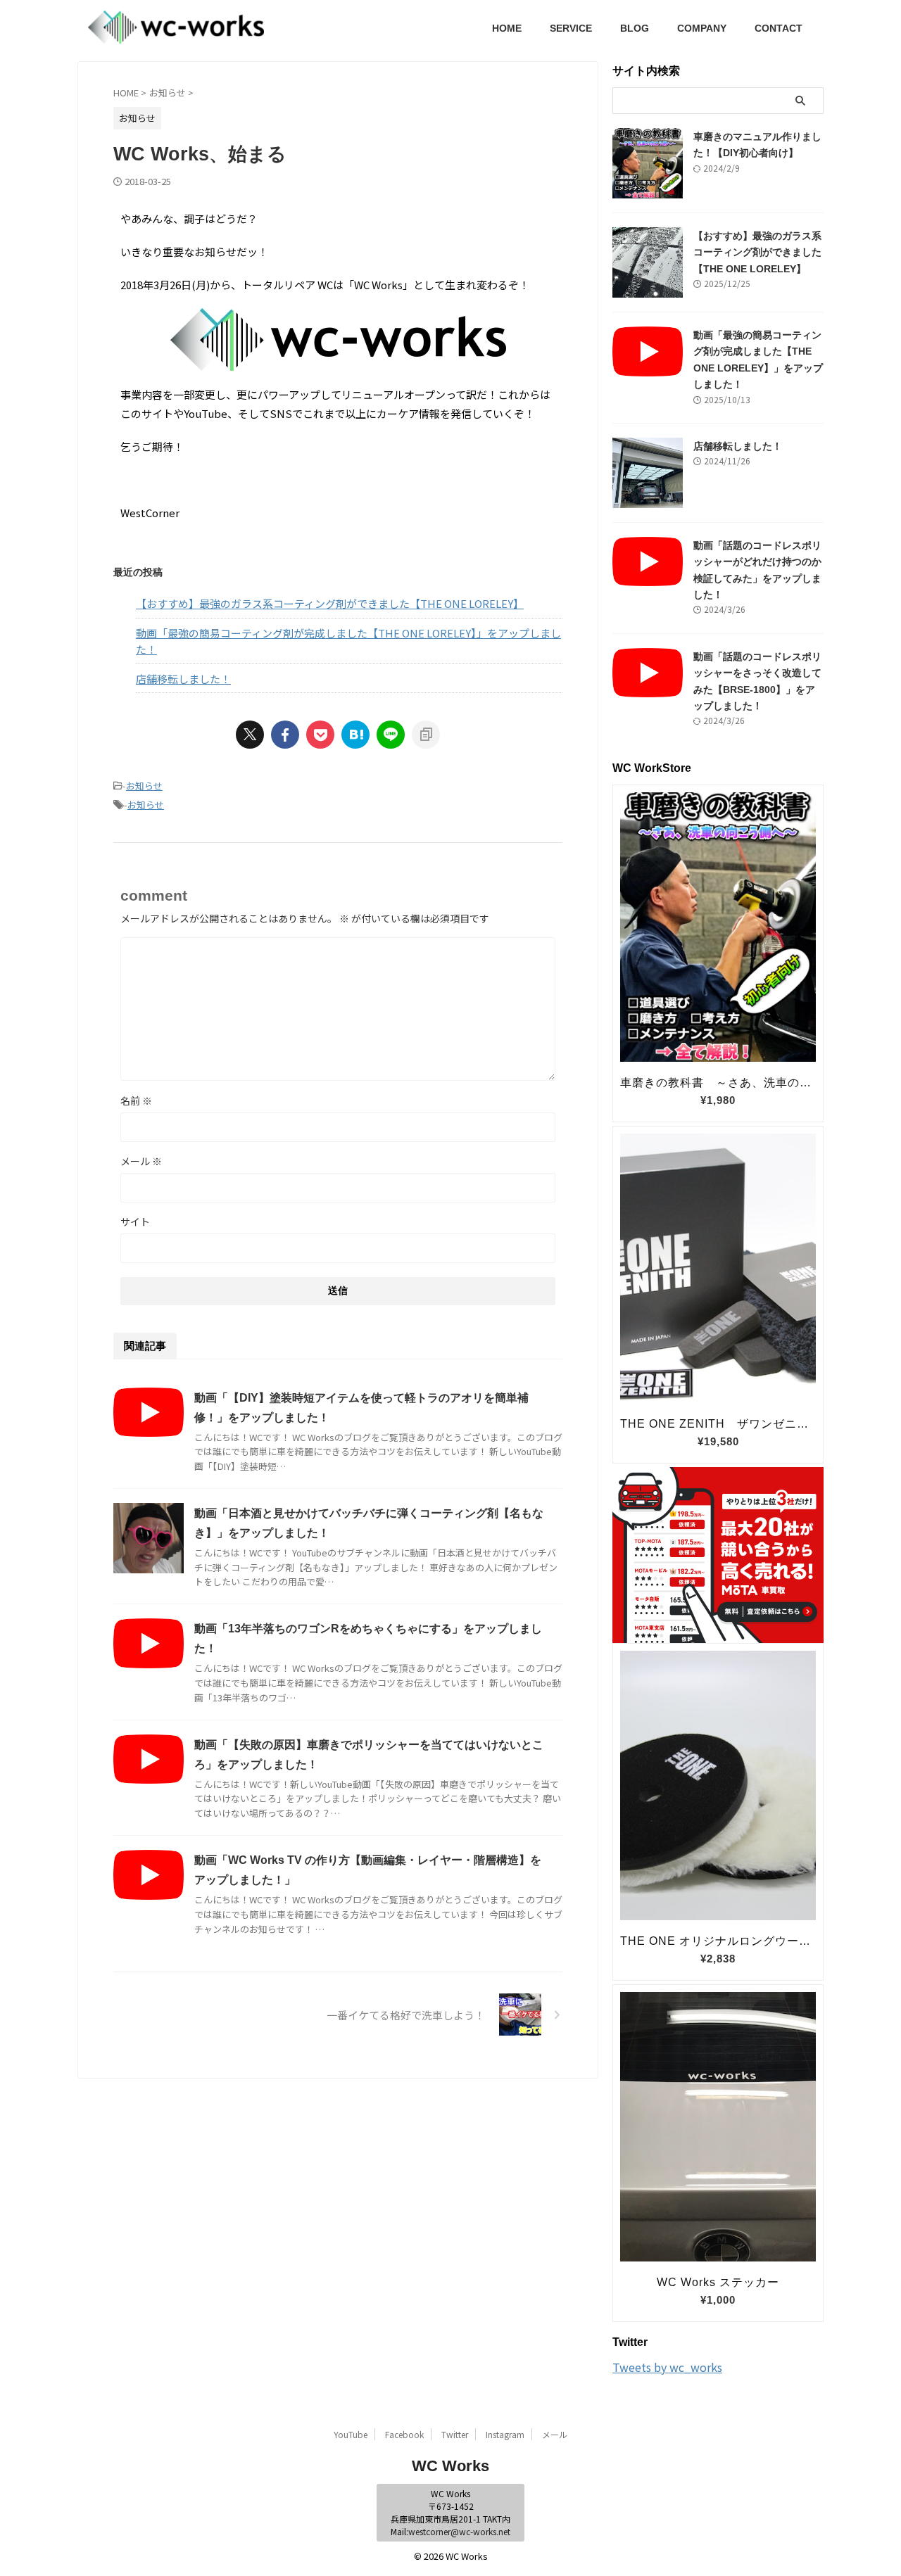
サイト (135, 1222)
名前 (136, 1100)
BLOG (635, 28)
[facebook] (285, 735)
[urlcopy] (426, 735)
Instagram (505, 2434)
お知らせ (144, 786)
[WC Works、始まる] (355, 735)
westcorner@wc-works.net (459, 2531)
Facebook (404, 2434)
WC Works (450, 2466)
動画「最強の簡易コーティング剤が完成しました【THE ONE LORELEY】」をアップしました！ (348, 641)
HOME (507, 28)
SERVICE (571, 28)
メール (141, 1161)
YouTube (351, 2434)
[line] (391, 735)
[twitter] (250, 735)
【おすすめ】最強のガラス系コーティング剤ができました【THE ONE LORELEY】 (330, 603)
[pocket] (320, 735)
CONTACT (779, 28)
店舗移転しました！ (183, 679)
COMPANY (702, 28)
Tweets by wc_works (667, 2367)
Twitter (455, 2434)
